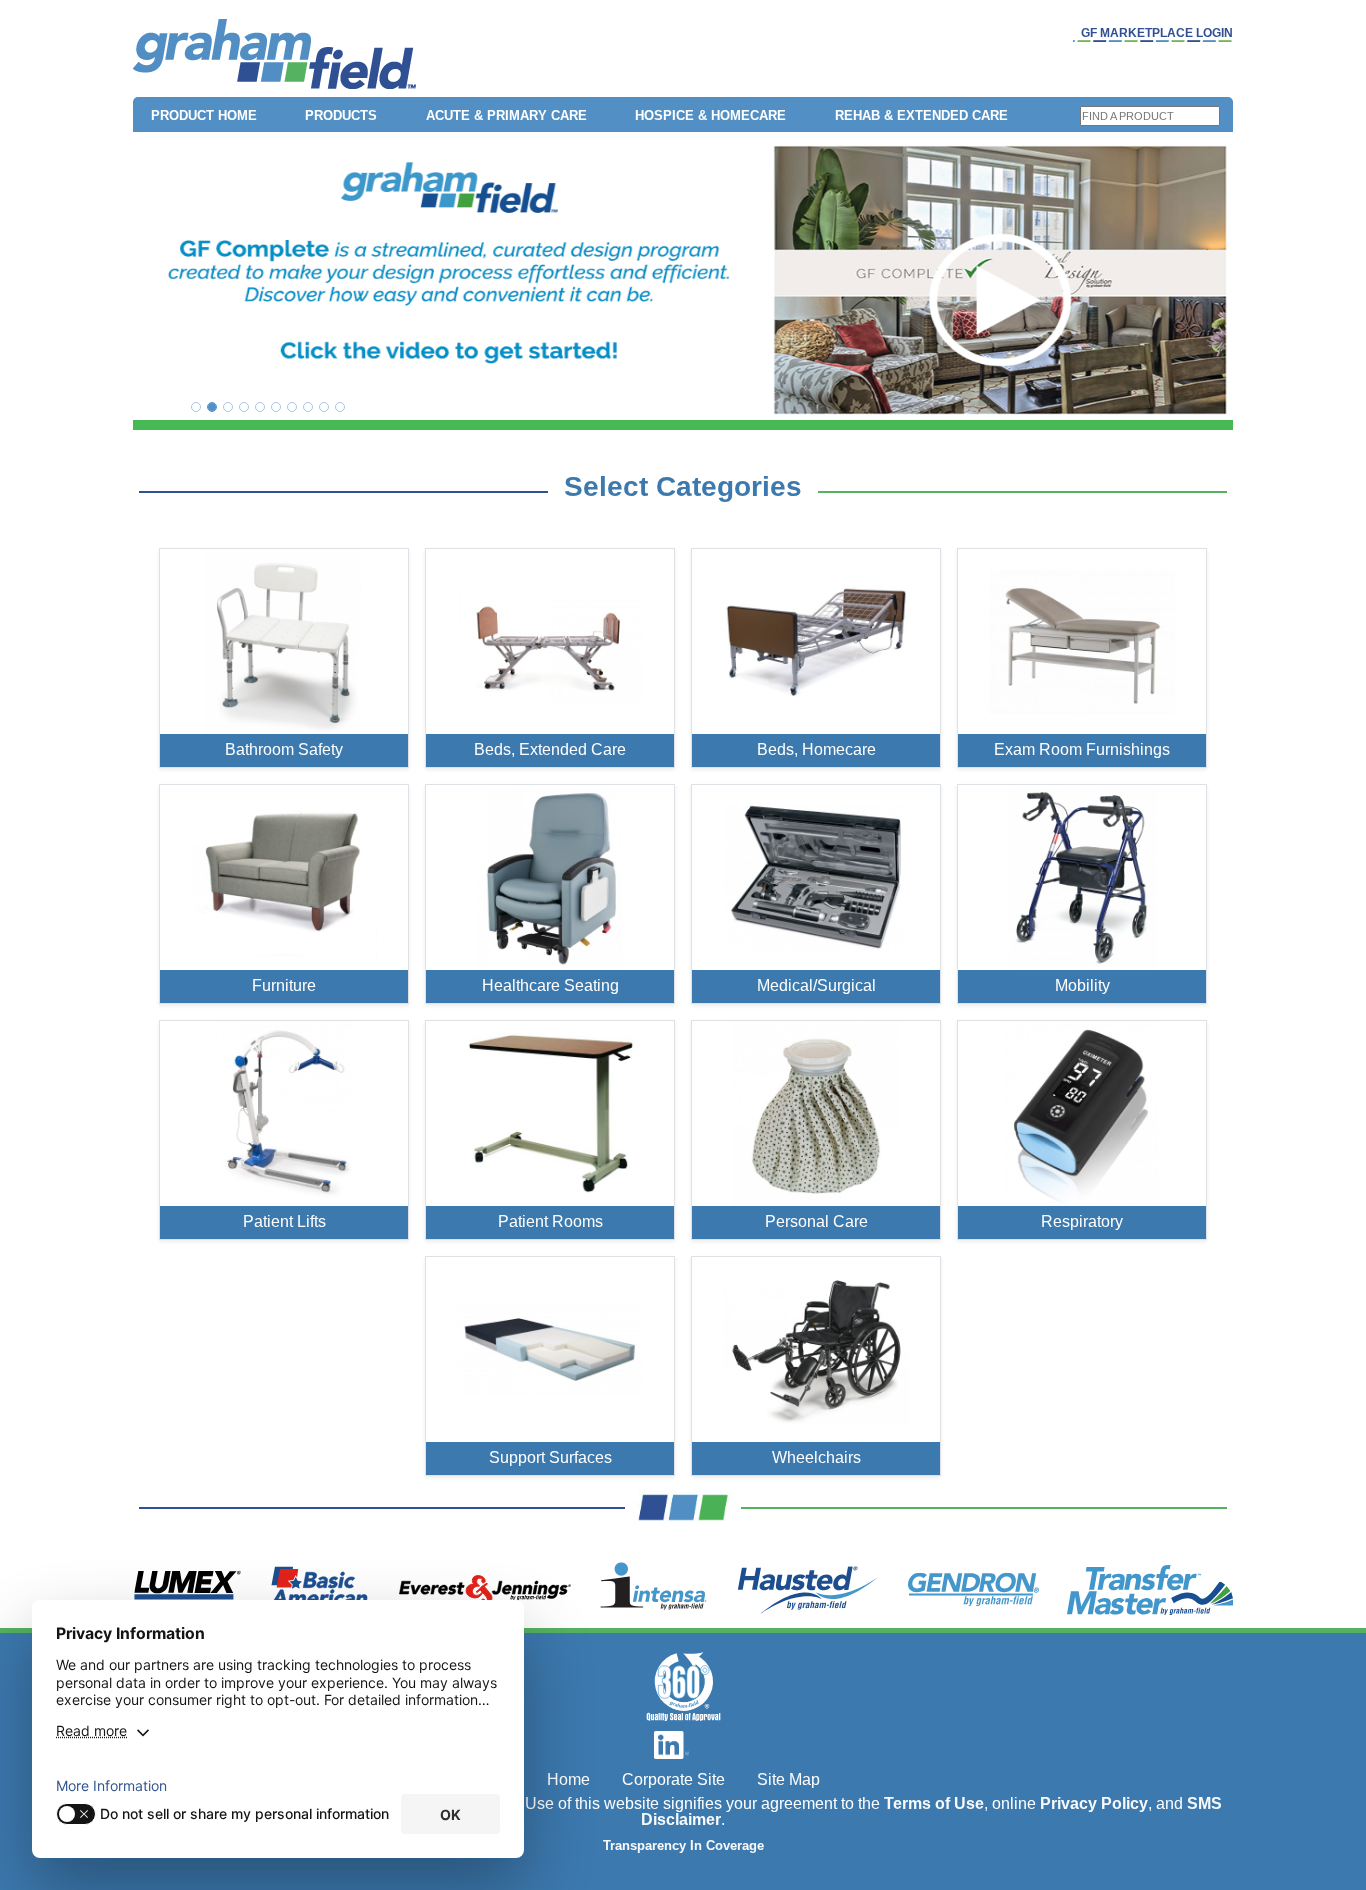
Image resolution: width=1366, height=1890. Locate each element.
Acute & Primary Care (506, 115)
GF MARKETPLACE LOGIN (1157, 33)
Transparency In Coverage (683, 1846)
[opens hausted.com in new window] (807, 1590)
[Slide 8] (308, 407)
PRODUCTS (341, 115)
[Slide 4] (244, 407)
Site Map (788, 1779)
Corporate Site (673, 1779)
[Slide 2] (212, 407)
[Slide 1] (196, 407)
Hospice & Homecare (710, 115)
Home (568, 1779)
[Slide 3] (228, 407)
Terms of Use (934, 1803)
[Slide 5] (260, 407)
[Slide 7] (292, 407)
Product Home (204, 115)
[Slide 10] (340, 407)
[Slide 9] (324, 407)
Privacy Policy (1094, 1803)
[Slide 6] (276, 407)
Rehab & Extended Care (921, 115)
